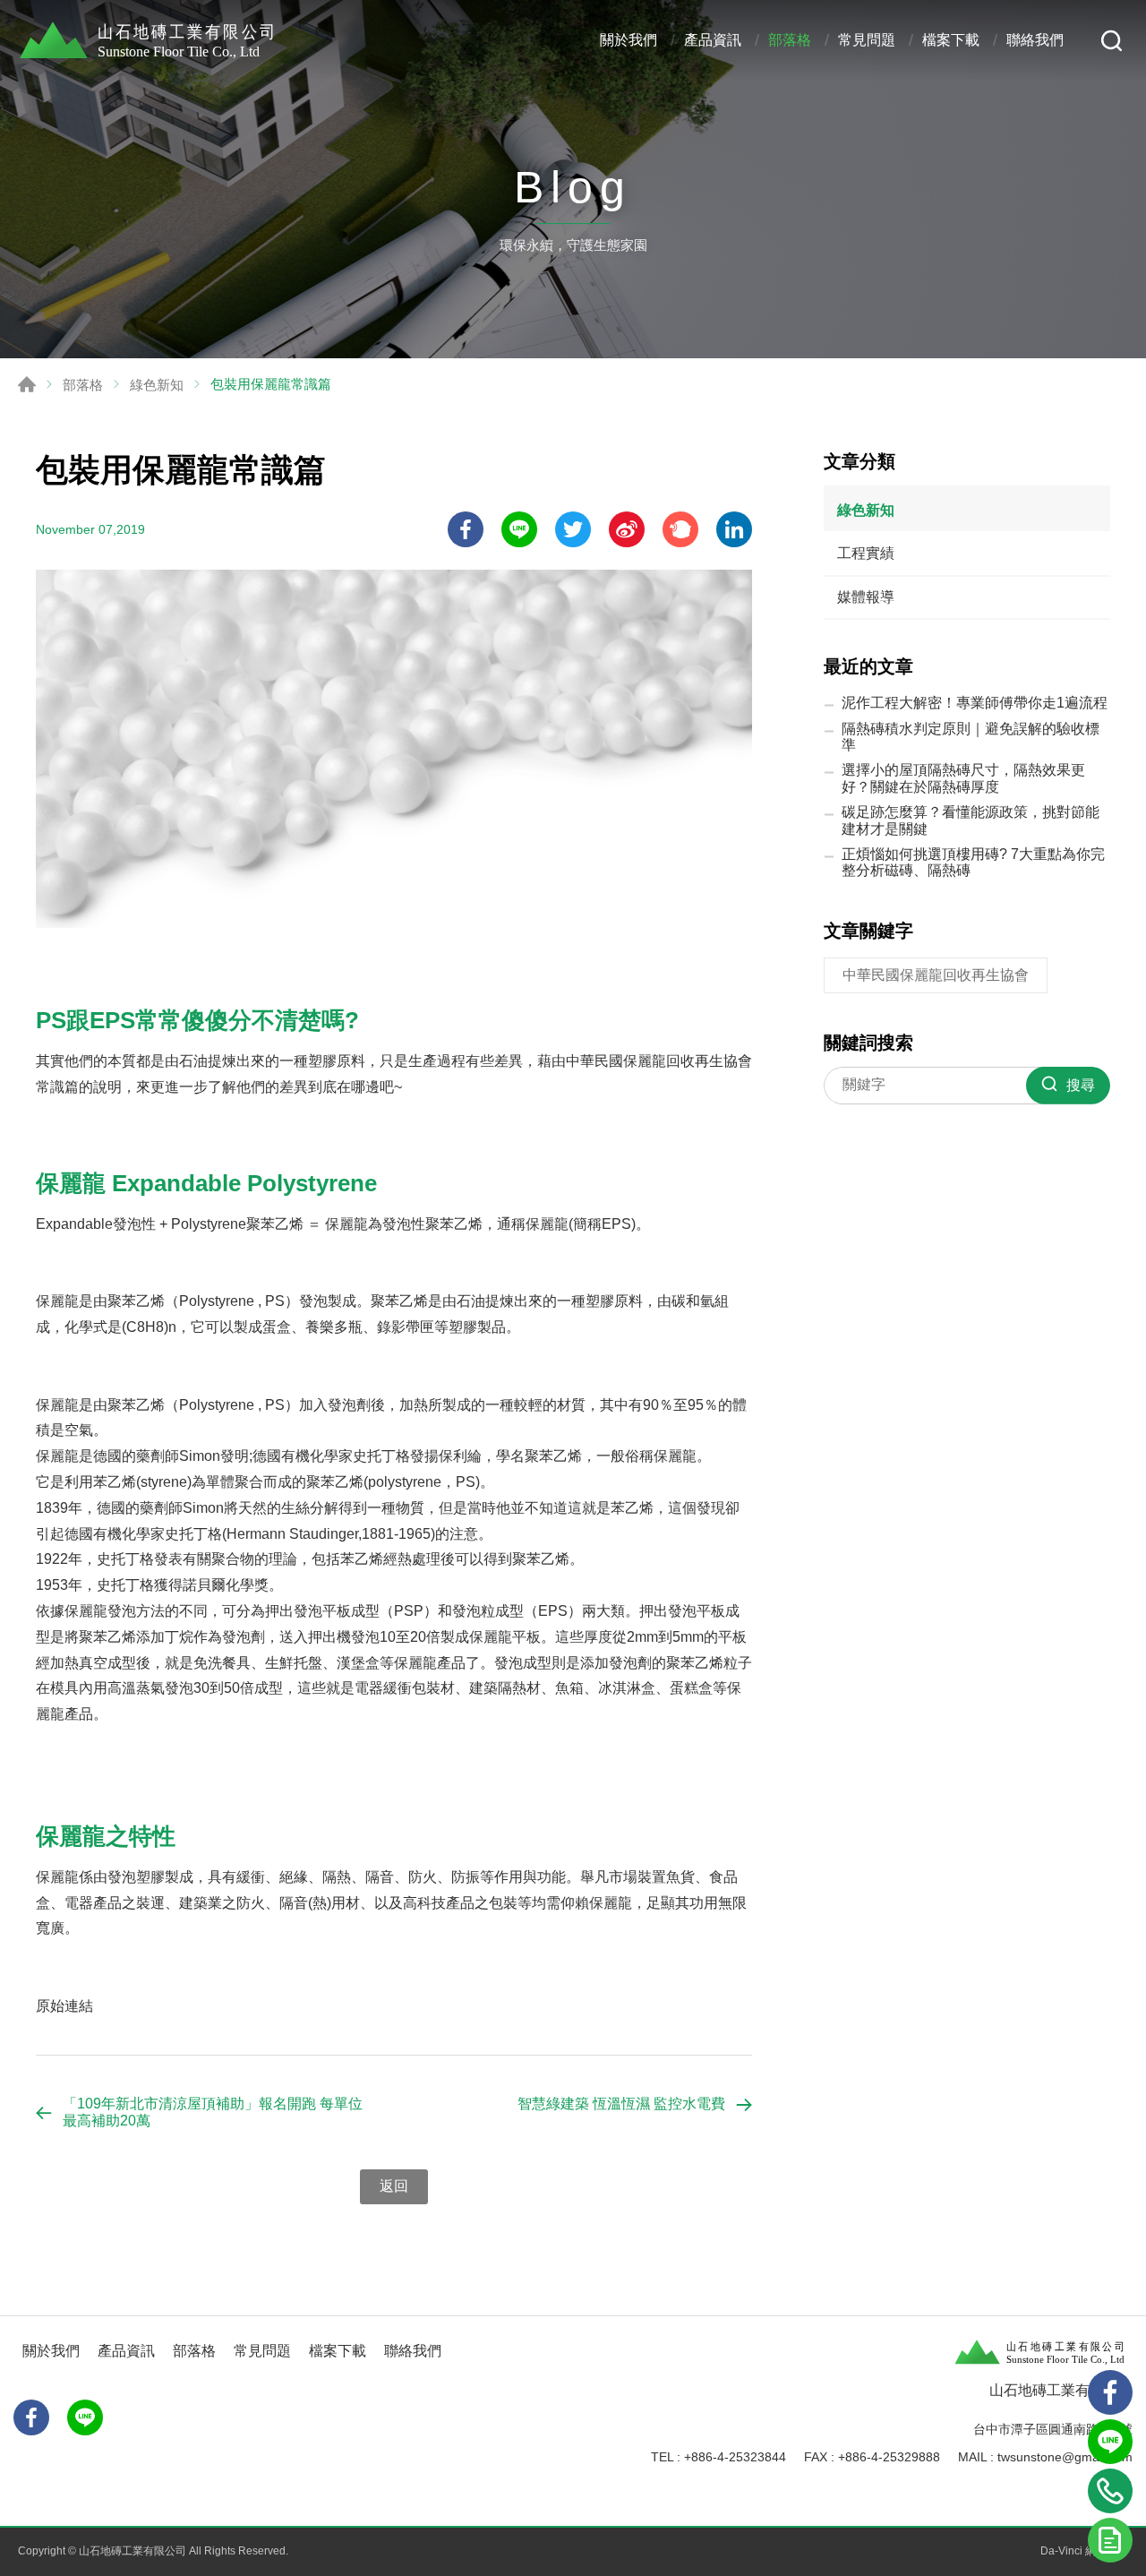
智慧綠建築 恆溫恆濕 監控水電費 (621, 2104)
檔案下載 (951, 40)
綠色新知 (157, 385)
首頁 (27, 384)
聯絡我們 (1035, 40)
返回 (394, 2186)
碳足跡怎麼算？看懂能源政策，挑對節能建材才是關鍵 (971, 820)
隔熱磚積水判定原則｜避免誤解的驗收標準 (971, 737)
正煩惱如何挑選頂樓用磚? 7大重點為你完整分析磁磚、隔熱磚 (973, 862)
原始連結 (64, 2006)
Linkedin (734, 529)
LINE (519, 529)
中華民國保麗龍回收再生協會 (936, 975)
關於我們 (629, 40)
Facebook (31, 2417)
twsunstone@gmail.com (1065, 2457)
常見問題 (867, 40)
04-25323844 (1110, 2491)
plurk (680, 529)
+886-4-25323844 (735, 2457)
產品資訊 (713, 40)
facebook (466, 529)
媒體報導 (866, 597)
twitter (573, 529)
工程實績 (866, 553)
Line (1110, 2442)
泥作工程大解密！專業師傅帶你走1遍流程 (975, 703)
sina (627, 529)
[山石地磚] (152, 40)
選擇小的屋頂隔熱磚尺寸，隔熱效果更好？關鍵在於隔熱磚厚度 (963, 778)
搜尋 (1112, 41)
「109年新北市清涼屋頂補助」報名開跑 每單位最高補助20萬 (213, 2112)
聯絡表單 (1110, 2540)
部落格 (790, 40)
